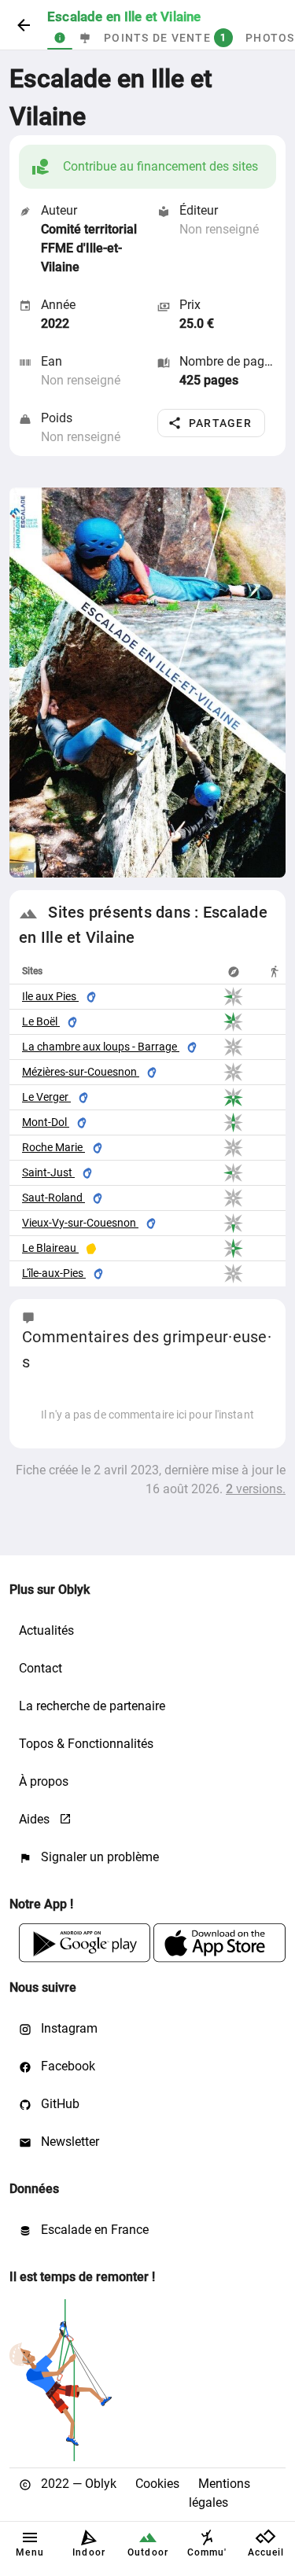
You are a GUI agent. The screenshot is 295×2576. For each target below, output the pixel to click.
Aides (36, 1819)
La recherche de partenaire (92, 1706)
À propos (44, 1781)
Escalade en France (93, 2230)
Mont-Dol (46, 1122)
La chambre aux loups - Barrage (101, 1047)
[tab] (60, 38)
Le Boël (41, 1021)
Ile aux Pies (50, 996)
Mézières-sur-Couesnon (81, 1072)
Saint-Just (48, 1172)
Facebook (66, 2066)
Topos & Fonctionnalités (86, 1744)
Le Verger (46, 1097)
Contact (41, 1668)
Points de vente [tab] (165, 38)
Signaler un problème (98, 1857)
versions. (256, 1489)
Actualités (46, 1630)
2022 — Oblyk (77, 2484)
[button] (211, 423)
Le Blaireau (50, 1248)
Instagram (68, 2028)
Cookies (157, 2484)
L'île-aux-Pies (54, 1273)
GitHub (59, 2104)
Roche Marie (53, 1147)
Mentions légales (219, 2493)
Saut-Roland (53, 1198)
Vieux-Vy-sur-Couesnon (80, 1223)
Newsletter (68, 2142)
